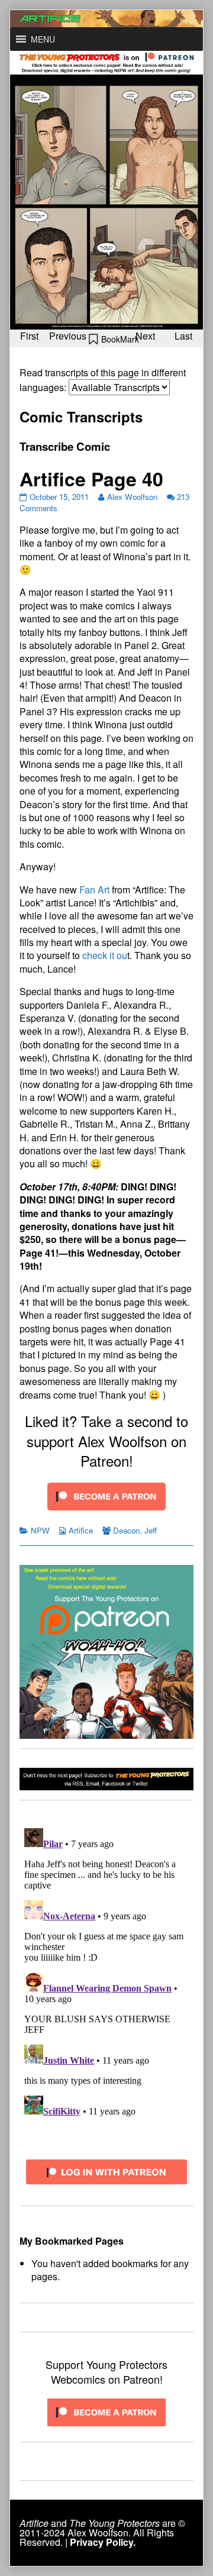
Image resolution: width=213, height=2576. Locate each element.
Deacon (126, 1530)
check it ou (105, 955)
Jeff (151, 1530)
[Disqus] (106, 1971)
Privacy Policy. (103, 2542)
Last (183, 336)
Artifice (81, 1530)
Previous (68, 336)
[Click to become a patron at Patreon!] (106, 1495)
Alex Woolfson (132, 497)
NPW (40, 1530)
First (29, 336)
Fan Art (94, 890)
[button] (43, 39)
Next (145, 336)
